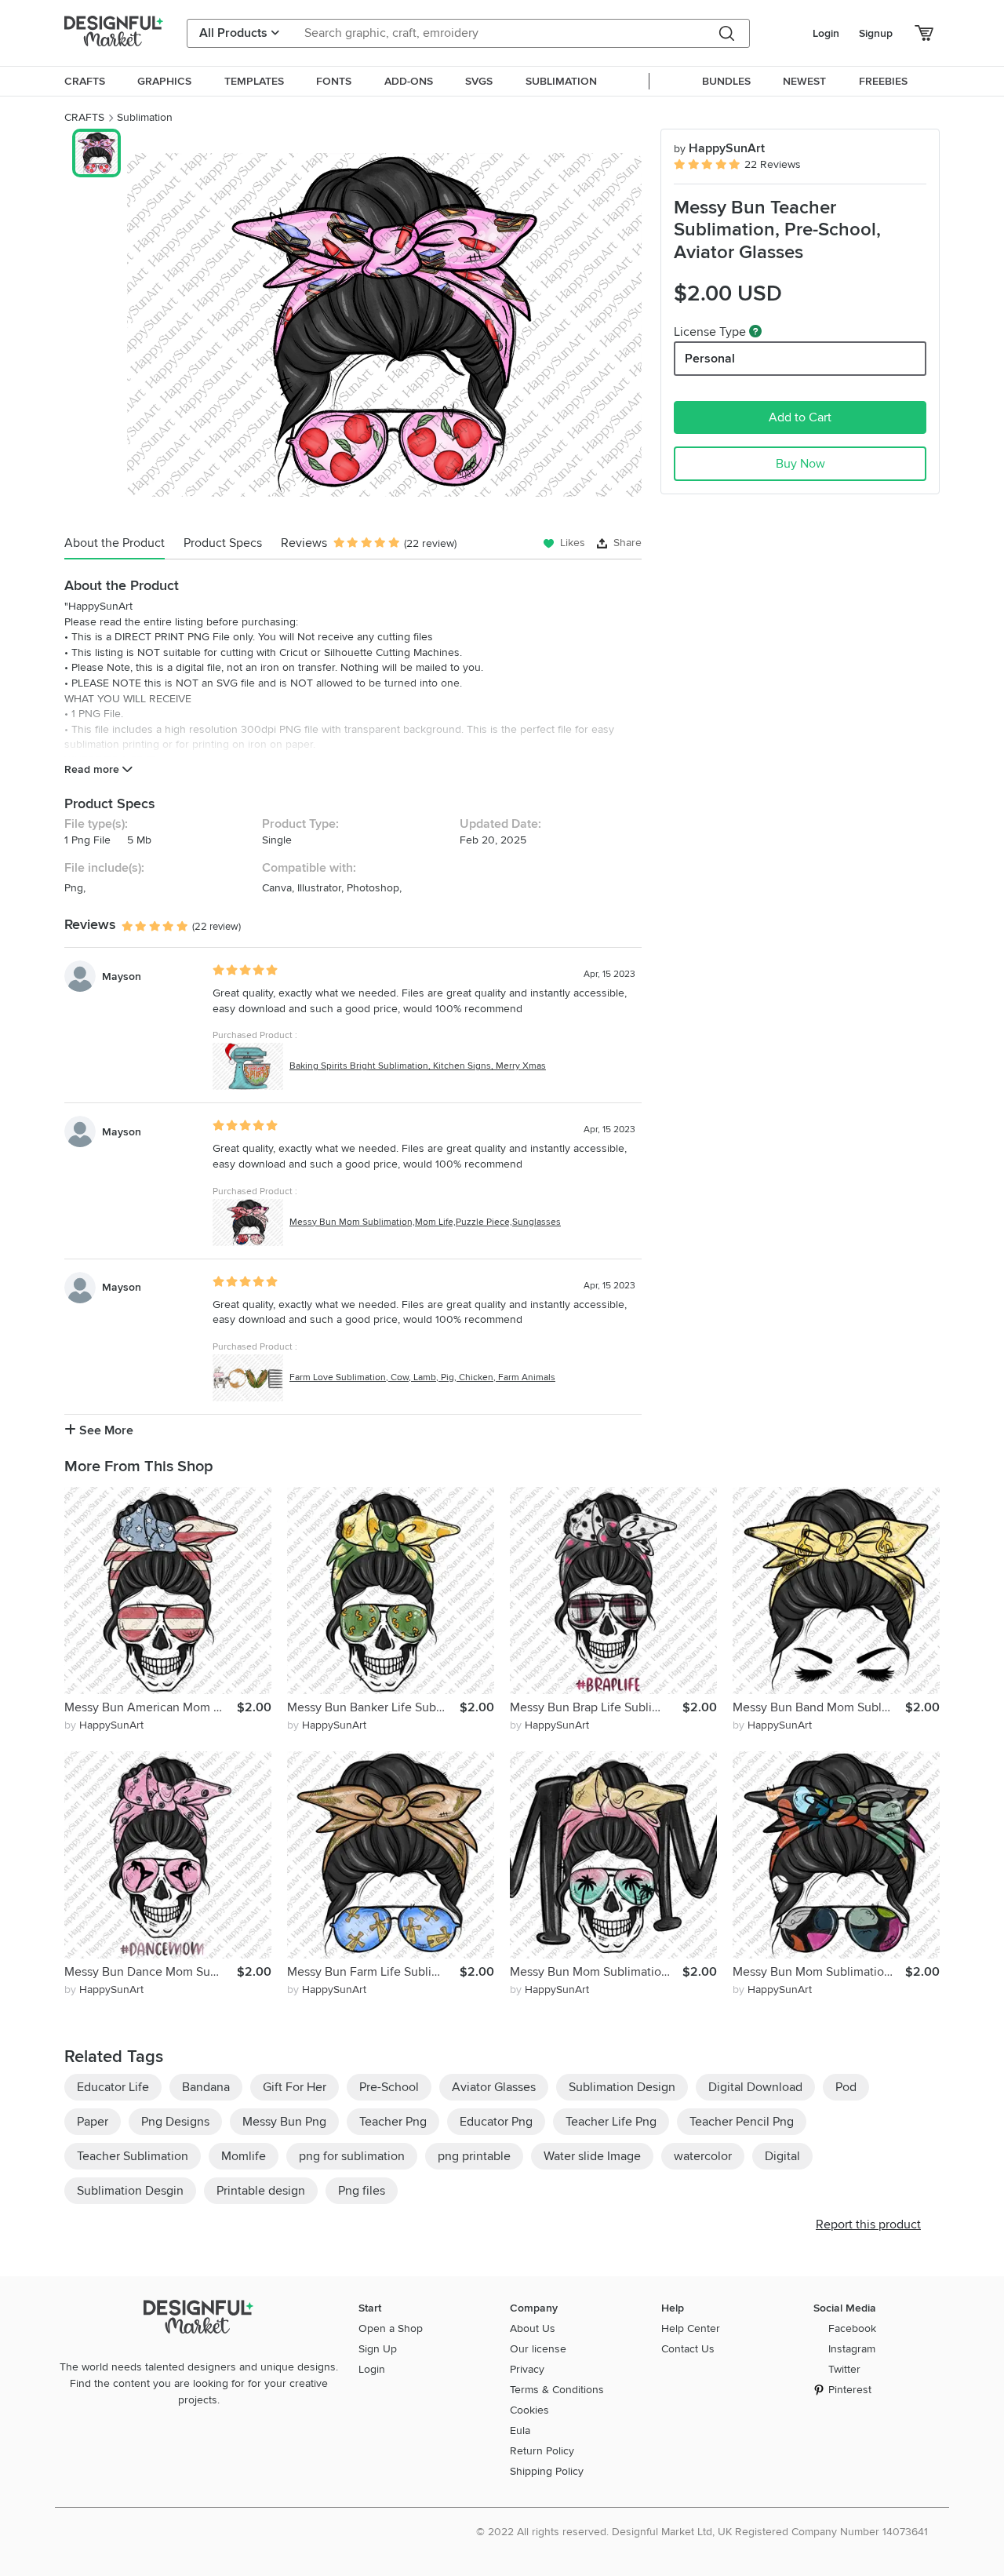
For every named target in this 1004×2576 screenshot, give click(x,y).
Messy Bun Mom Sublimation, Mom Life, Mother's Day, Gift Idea (819, 1972)
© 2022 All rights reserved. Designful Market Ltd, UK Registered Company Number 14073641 (702, 2532)
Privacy (527, 2369)
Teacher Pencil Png (742, 2122)
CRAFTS (84, 117)
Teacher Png (393, 2122)
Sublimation (145, 117)
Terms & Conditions (557, 2390)
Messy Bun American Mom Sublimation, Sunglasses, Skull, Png (151, 1707)
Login (826, 33)
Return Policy (542, 2451)
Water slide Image (592, 2156)
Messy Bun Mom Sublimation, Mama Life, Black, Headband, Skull (596, 1972)
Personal (710, 359)
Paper (93, 2122)
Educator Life (113, 2087)
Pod (846, 2087)
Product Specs (223, 543)
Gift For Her (295, 2087)
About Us (533, 2328)
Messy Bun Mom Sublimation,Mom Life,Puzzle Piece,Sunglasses (425, 1222)
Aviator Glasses (494, 2087)
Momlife (244, 2156)
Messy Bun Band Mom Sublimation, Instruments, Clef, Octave (819, 1707)
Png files (362, 2191)
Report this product (868, 2224)
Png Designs (175, 2122)
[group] (384, 325)
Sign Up (378, 2349)
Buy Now (800, 464)
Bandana (206, 2087)
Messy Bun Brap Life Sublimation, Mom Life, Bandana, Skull (596, 1707)
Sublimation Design (622, 2087)
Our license (538, 2349)
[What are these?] (755, 331)
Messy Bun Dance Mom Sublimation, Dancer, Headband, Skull (151, 1972)
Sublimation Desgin (130, 2191)
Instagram (852, 2349)
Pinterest (850, 2390)
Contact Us (688, 2349)
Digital (782, 2156)
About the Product (115, 543)
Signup (876, 33)
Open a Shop (391, 2328)
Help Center (691, 2328)
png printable (474, 2156)
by (104, 1725)
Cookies (529, 2410)
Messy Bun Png (284, 2122)
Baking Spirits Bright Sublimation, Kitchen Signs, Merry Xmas (418, 1066)
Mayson (122, 976)
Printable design (261, 2191)
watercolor (703, 2156)
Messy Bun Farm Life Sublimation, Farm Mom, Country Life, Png (373, 1972)
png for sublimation (352, 2156)
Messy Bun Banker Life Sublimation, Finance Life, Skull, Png (373, 1707)
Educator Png (496, 2122)
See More (105, 1430)
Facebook (852, 2328)
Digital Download (755, 2087)
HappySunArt (719, 148)
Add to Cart (800, 417)
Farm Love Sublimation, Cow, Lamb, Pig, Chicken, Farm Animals (422, 1377)
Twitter (844, 2369)
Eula (520, 2430)
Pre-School (389, 2087)
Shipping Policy (547, 2471)
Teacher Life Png (611, 2122)
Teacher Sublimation (133, 2156)
